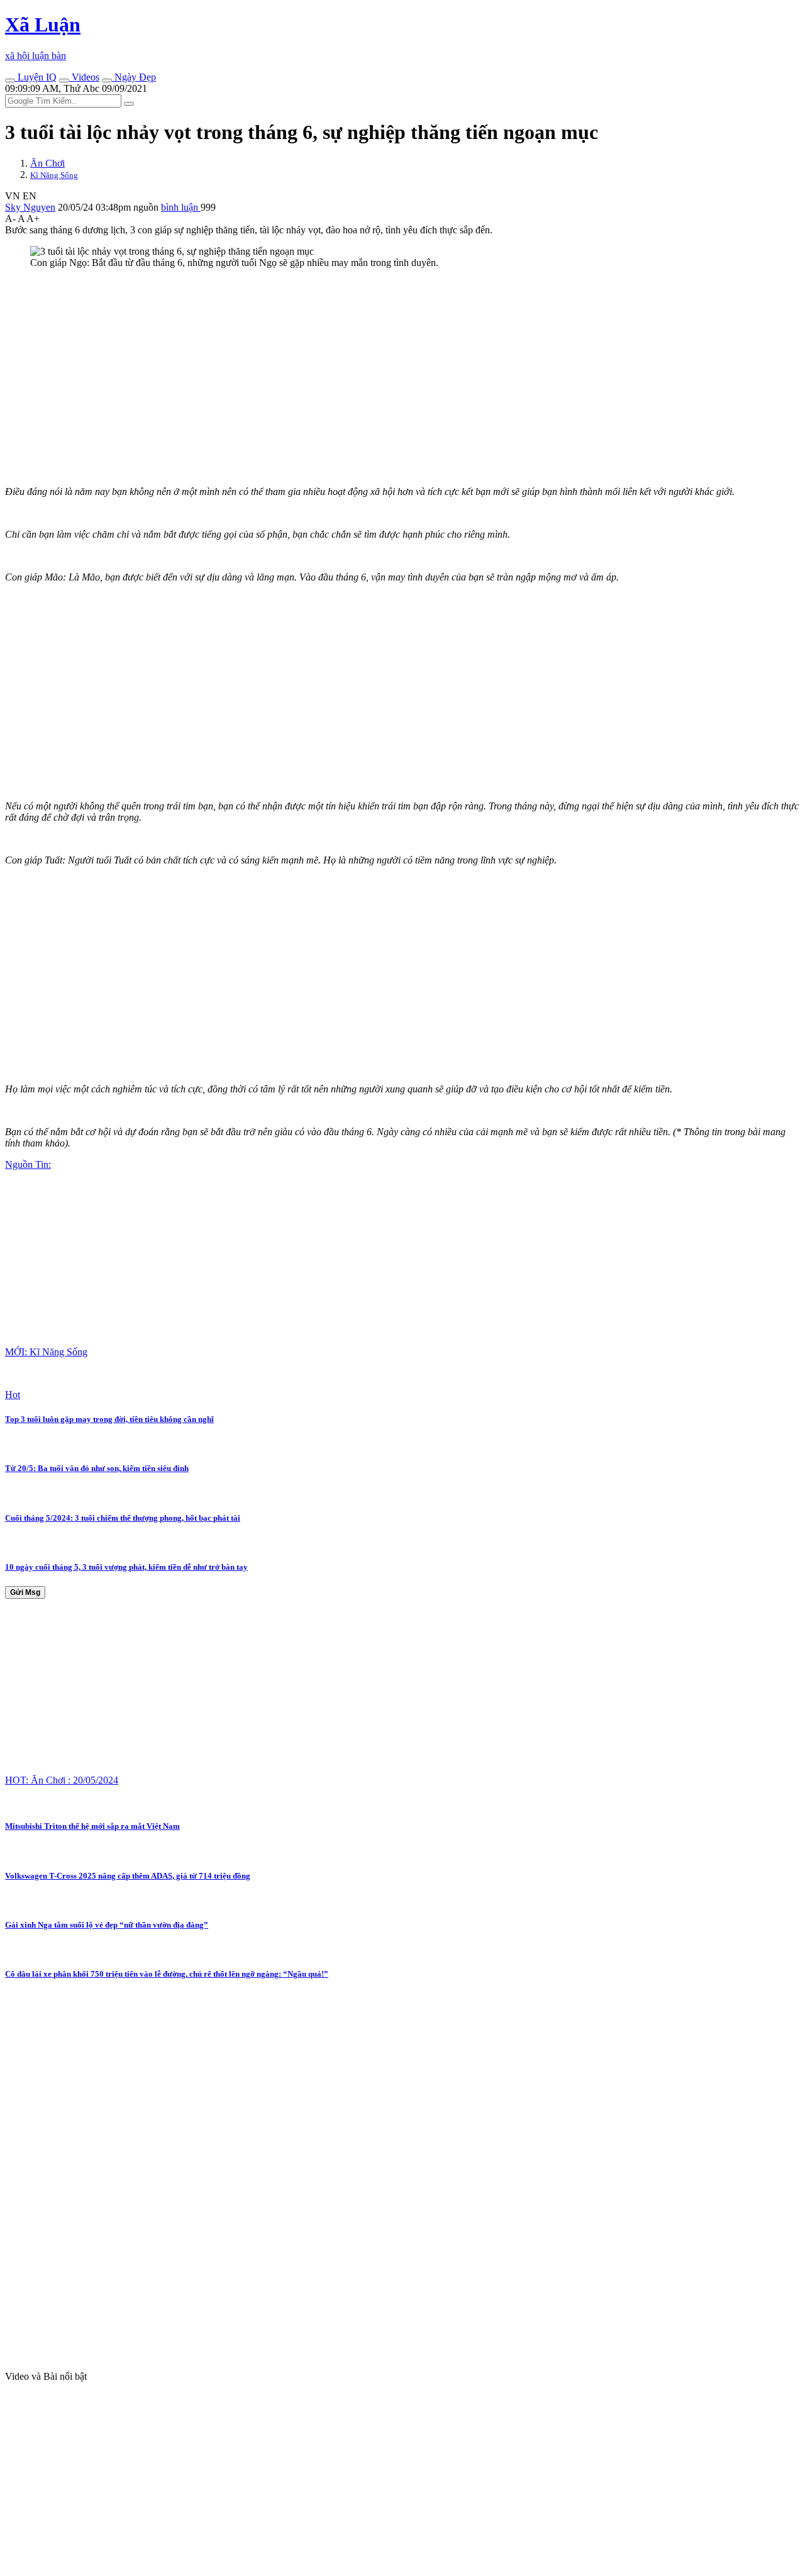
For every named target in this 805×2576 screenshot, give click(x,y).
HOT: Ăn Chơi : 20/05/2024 (62, 1780)
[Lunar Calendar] (107, 80)
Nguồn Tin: (28, 1164)
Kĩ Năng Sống (54, 175)
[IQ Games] (10, 80)
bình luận (181, 207)
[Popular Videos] (64, 80)
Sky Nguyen (30, 207)
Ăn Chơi (47, 163)
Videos (84, 77)
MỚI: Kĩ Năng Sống (46, 1352)
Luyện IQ (36, 77)
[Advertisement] (382, 367)
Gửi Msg (25, 1592)
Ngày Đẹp (134, 77)
